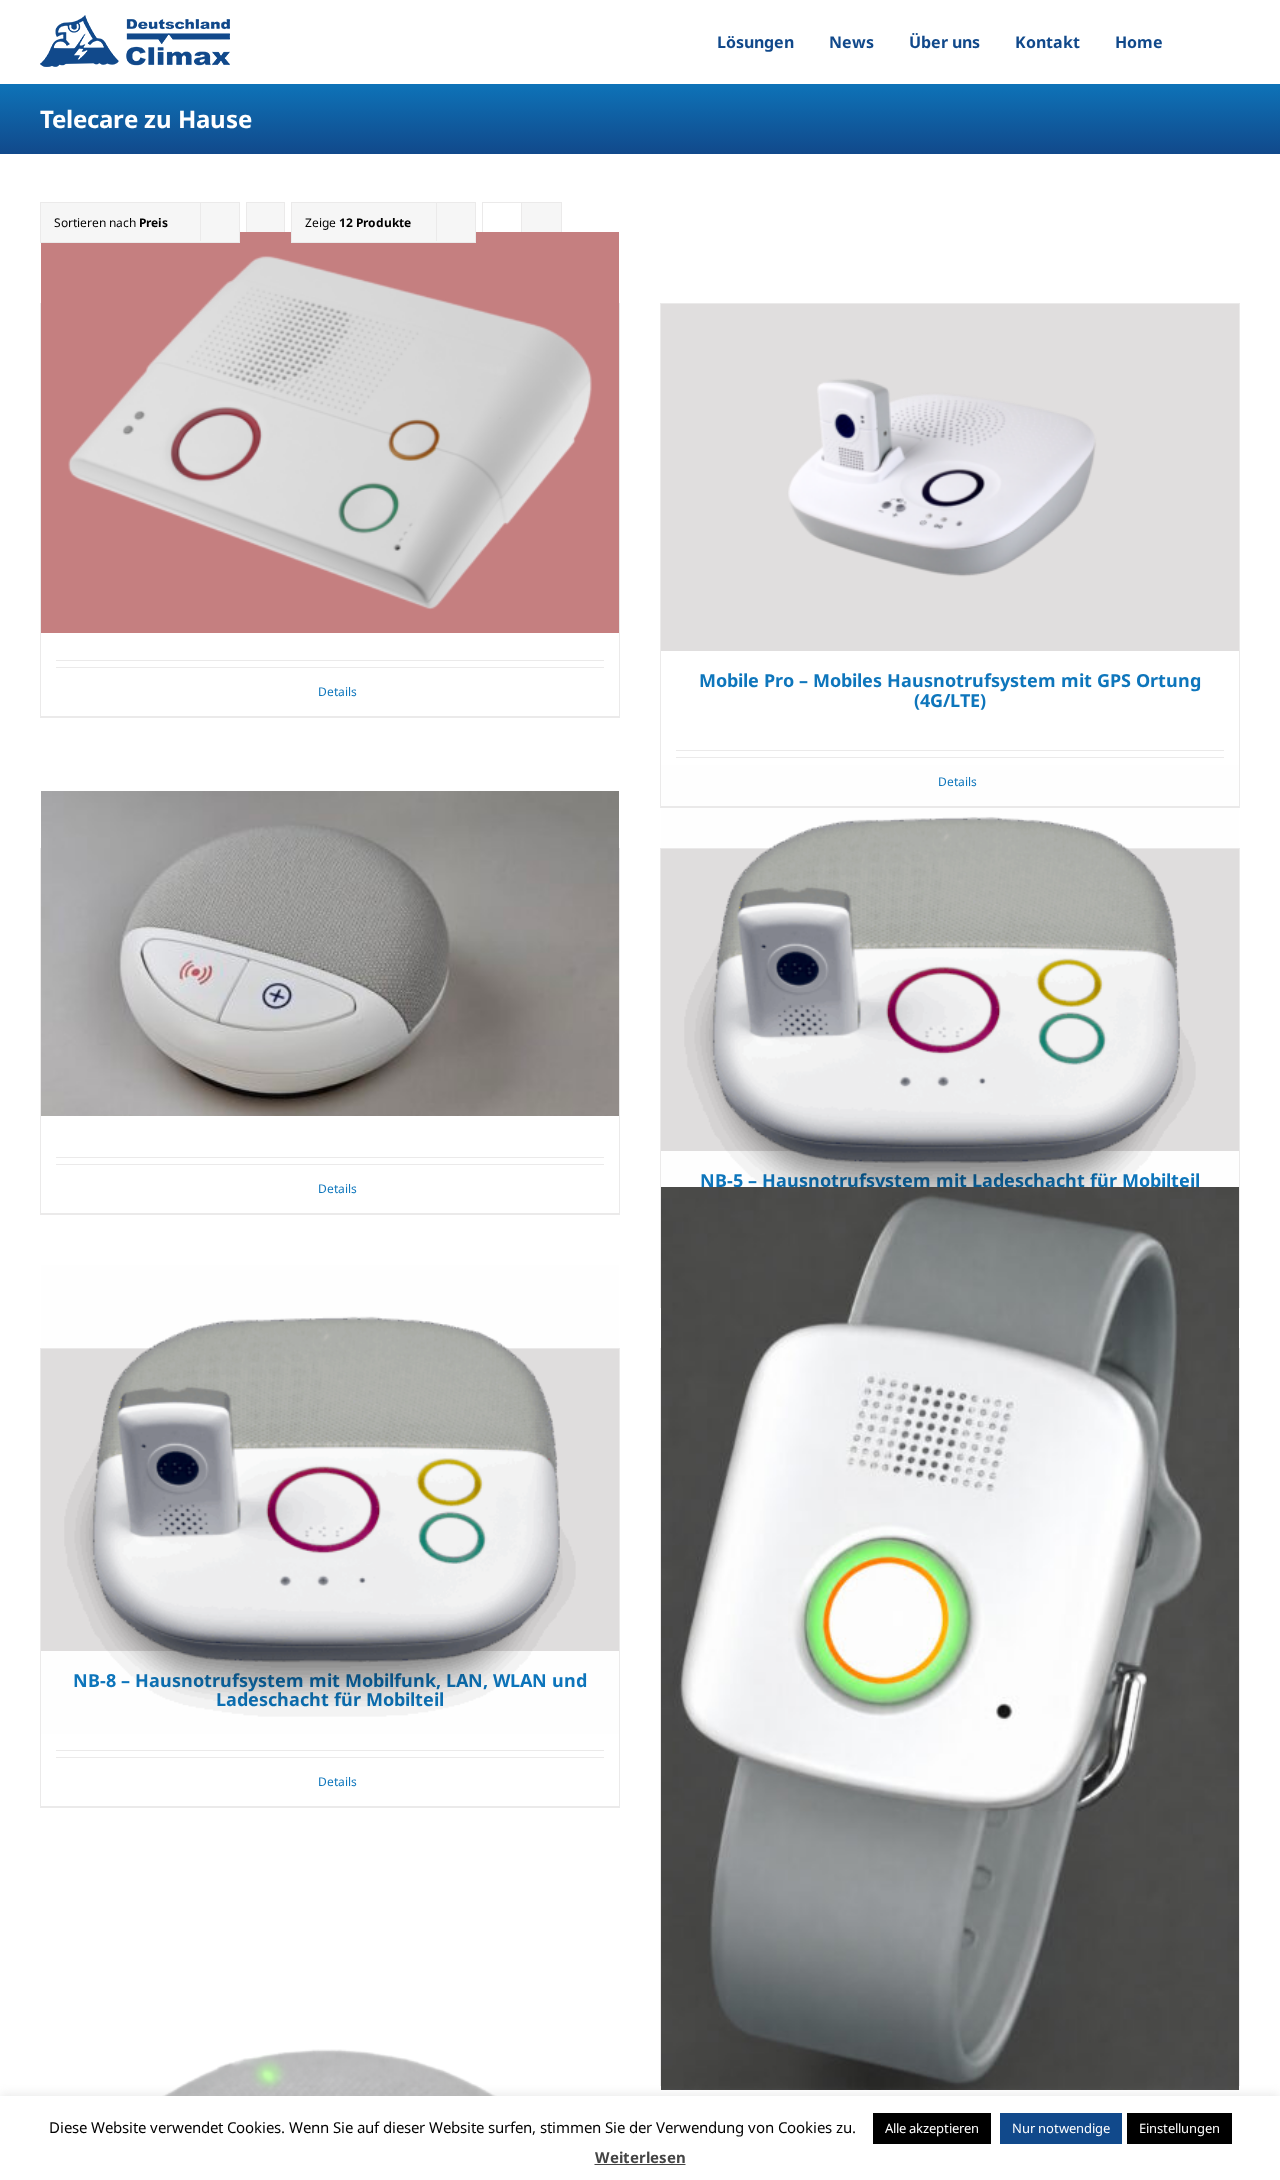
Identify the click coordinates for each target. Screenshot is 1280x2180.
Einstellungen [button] (1179, 2128)
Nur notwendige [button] (1061, 2128)
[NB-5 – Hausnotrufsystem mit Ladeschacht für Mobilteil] (950, 1000)
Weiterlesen (640, 2157)
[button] (1204, 42)
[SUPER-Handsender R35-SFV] (950, 1639)
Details (337, 691)
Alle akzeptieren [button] (932, 2128)
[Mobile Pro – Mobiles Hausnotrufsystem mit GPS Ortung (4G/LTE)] (950, 477)
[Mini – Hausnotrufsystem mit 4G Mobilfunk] (330, 953)
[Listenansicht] (541, 222)
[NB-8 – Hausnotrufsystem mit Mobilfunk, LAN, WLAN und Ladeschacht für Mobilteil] (330, 1500)
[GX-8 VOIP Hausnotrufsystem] (330, 432)
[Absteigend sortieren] (265, 222)
